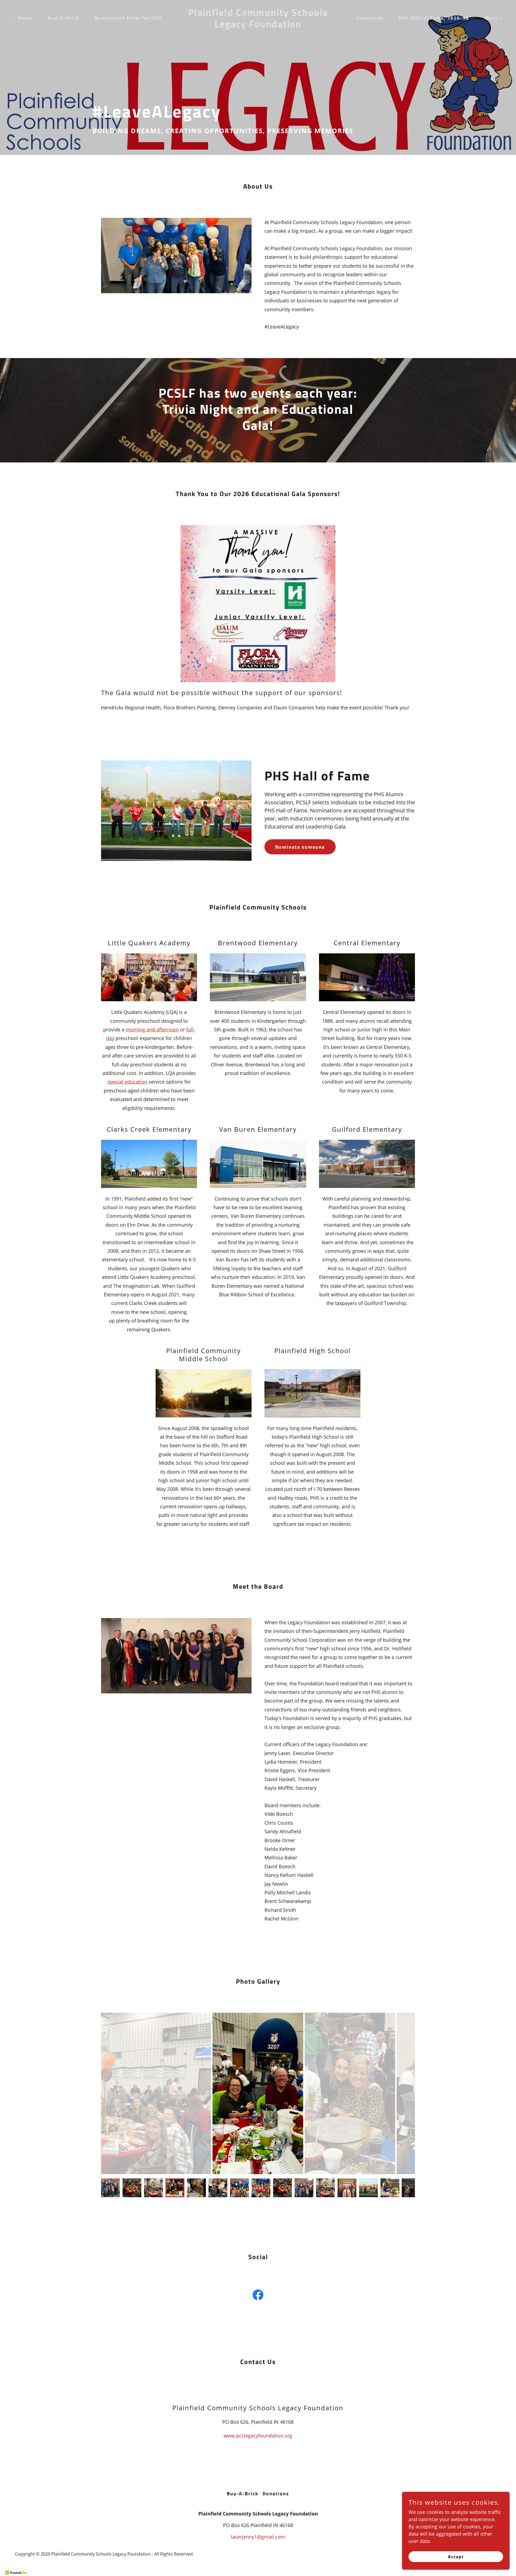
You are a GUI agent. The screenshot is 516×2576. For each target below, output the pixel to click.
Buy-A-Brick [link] (64, 18)
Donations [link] (370, 18)
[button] (491, 18)
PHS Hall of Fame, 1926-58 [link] (434, 18)
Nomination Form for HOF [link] (128, 18)
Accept (456, 2557)
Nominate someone (300, 847)
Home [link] (25, 18)
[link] (258, 26)
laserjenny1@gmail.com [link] (258, 2537)
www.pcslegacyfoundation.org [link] (258, 2436)
